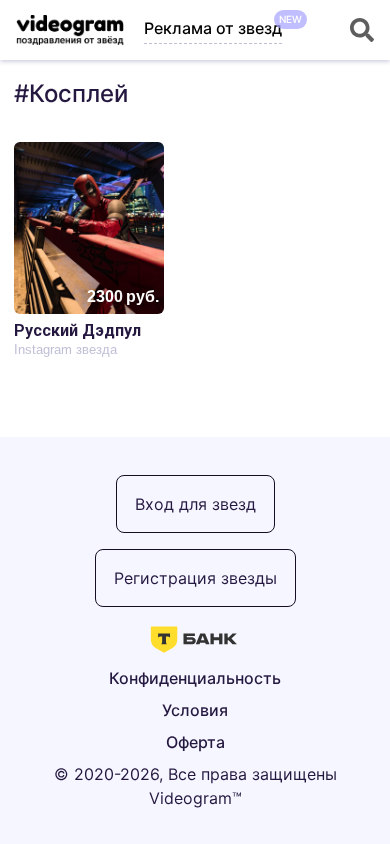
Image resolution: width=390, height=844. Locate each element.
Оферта (195, 742)
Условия (195, 710)
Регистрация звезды (195, 578)
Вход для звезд (195, 504)
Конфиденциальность (195, 678)
